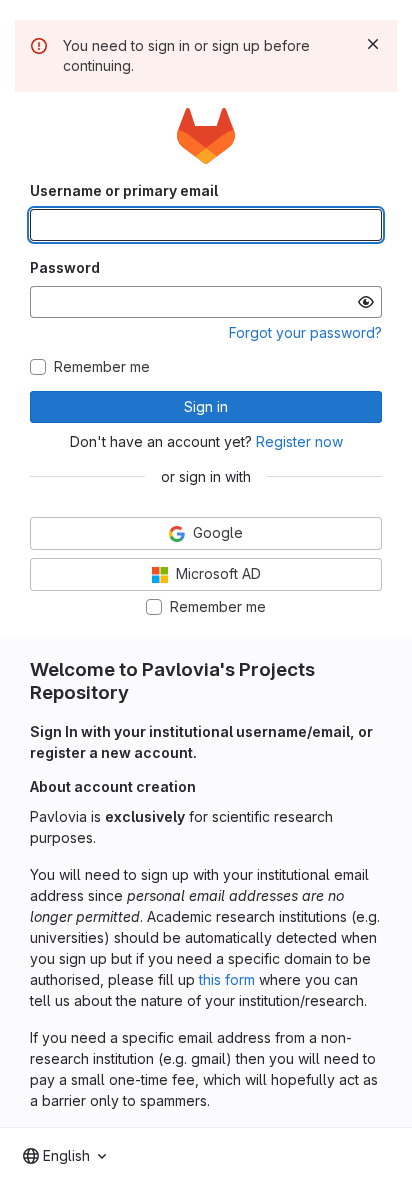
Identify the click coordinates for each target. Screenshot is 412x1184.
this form (227, 979)
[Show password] (366, 302)
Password (65, 267)
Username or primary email (124, 190)
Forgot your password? (305, 332)
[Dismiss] (373, 44)
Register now (299, 441)
